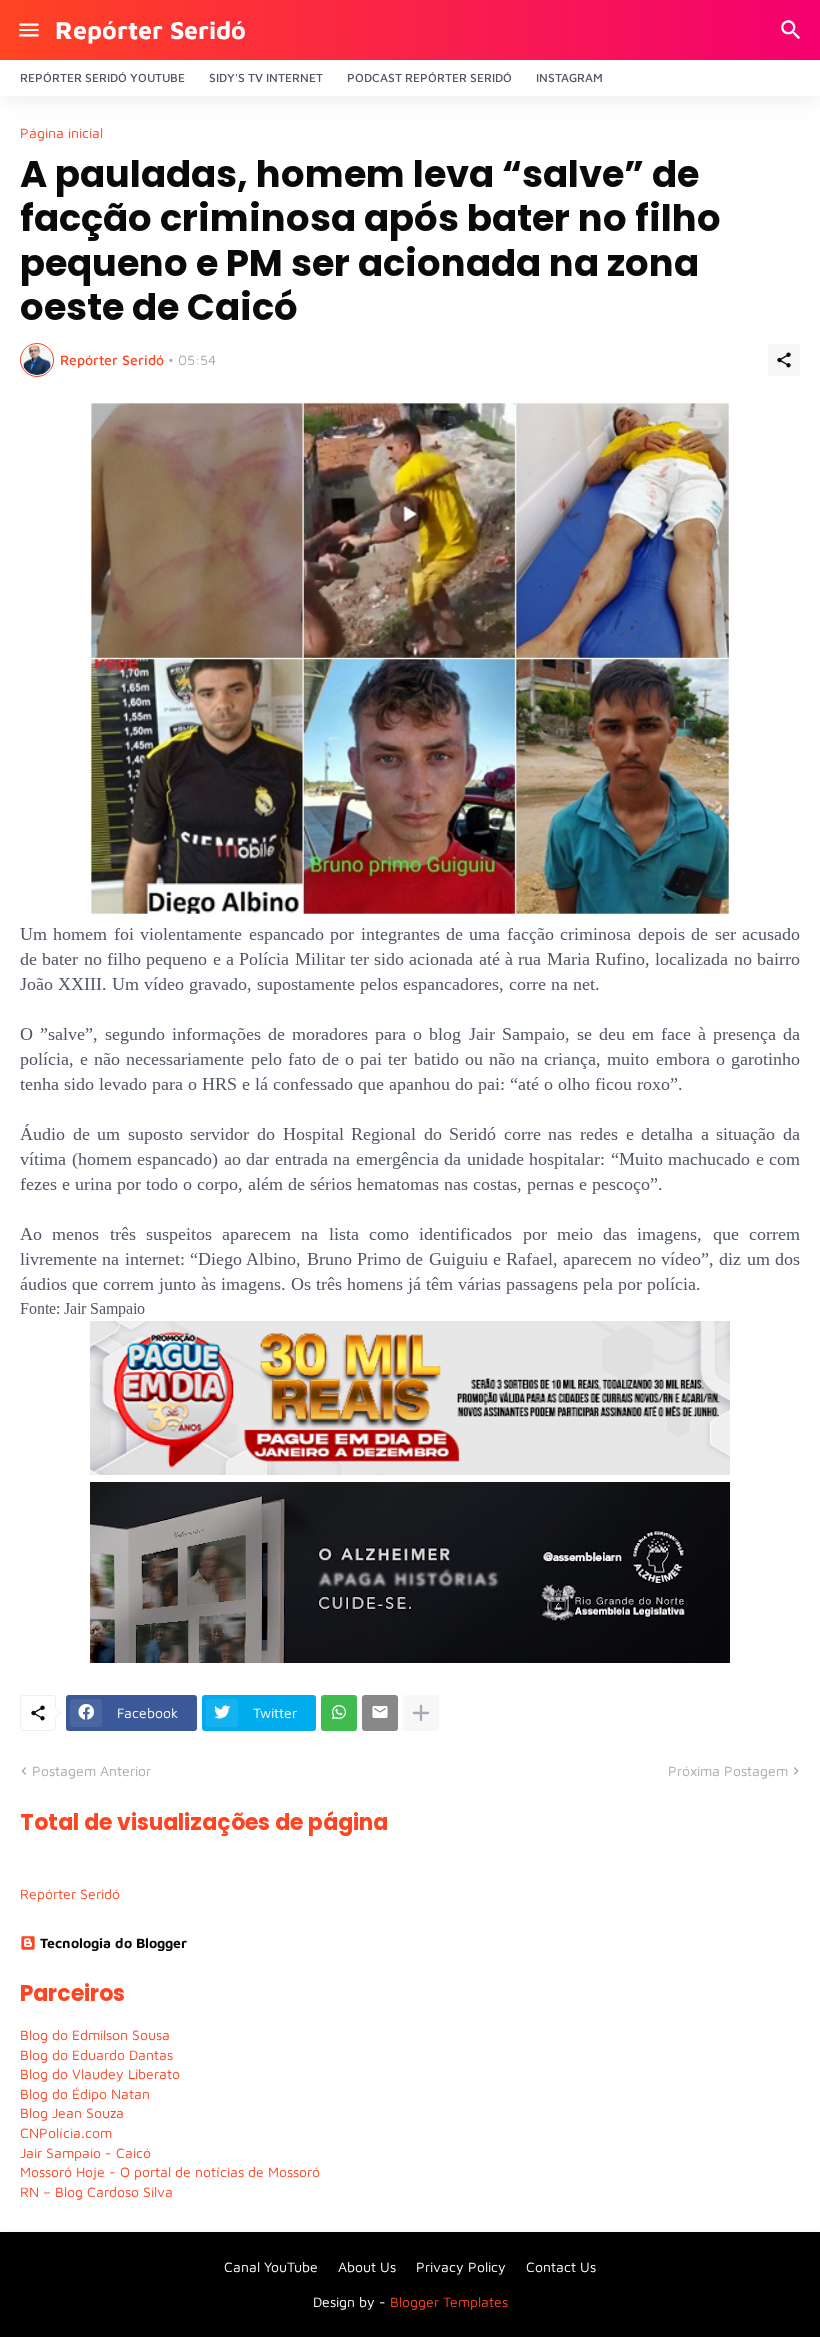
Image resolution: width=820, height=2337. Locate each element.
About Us (367, 2266)
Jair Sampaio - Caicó (85, 2152)
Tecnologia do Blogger (113, 1942)
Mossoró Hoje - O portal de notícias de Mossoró (170, 2171)
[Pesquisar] (793, 30)
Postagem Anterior (91, 1770)
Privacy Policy (461, 2266)
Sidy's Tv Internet (266, 77)
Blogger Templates (449, 2301)
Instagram (569, 77)
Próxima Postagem (728, 1770)
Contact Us (561, 2266)
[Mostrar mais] (421, 1713)
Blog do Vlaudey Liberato (100, 2073)
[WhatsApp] (339, 1713)
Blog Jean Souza (72, 2112)
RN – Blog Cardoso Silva (96, 2191)
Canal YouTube (271, 2266)
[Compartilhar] (784, 360)
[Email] (380, 1713)
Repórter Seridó (150, 29)
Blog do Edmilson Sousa (95, 2034)
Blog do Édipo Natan (85, 2093)
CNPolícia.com (66, 2132)
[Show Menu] (27, 30)
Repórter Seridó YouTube (102, 77)
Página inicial (61, 133)
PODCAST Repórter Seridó (429, 77)
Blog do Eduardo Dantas (96, 2054)
